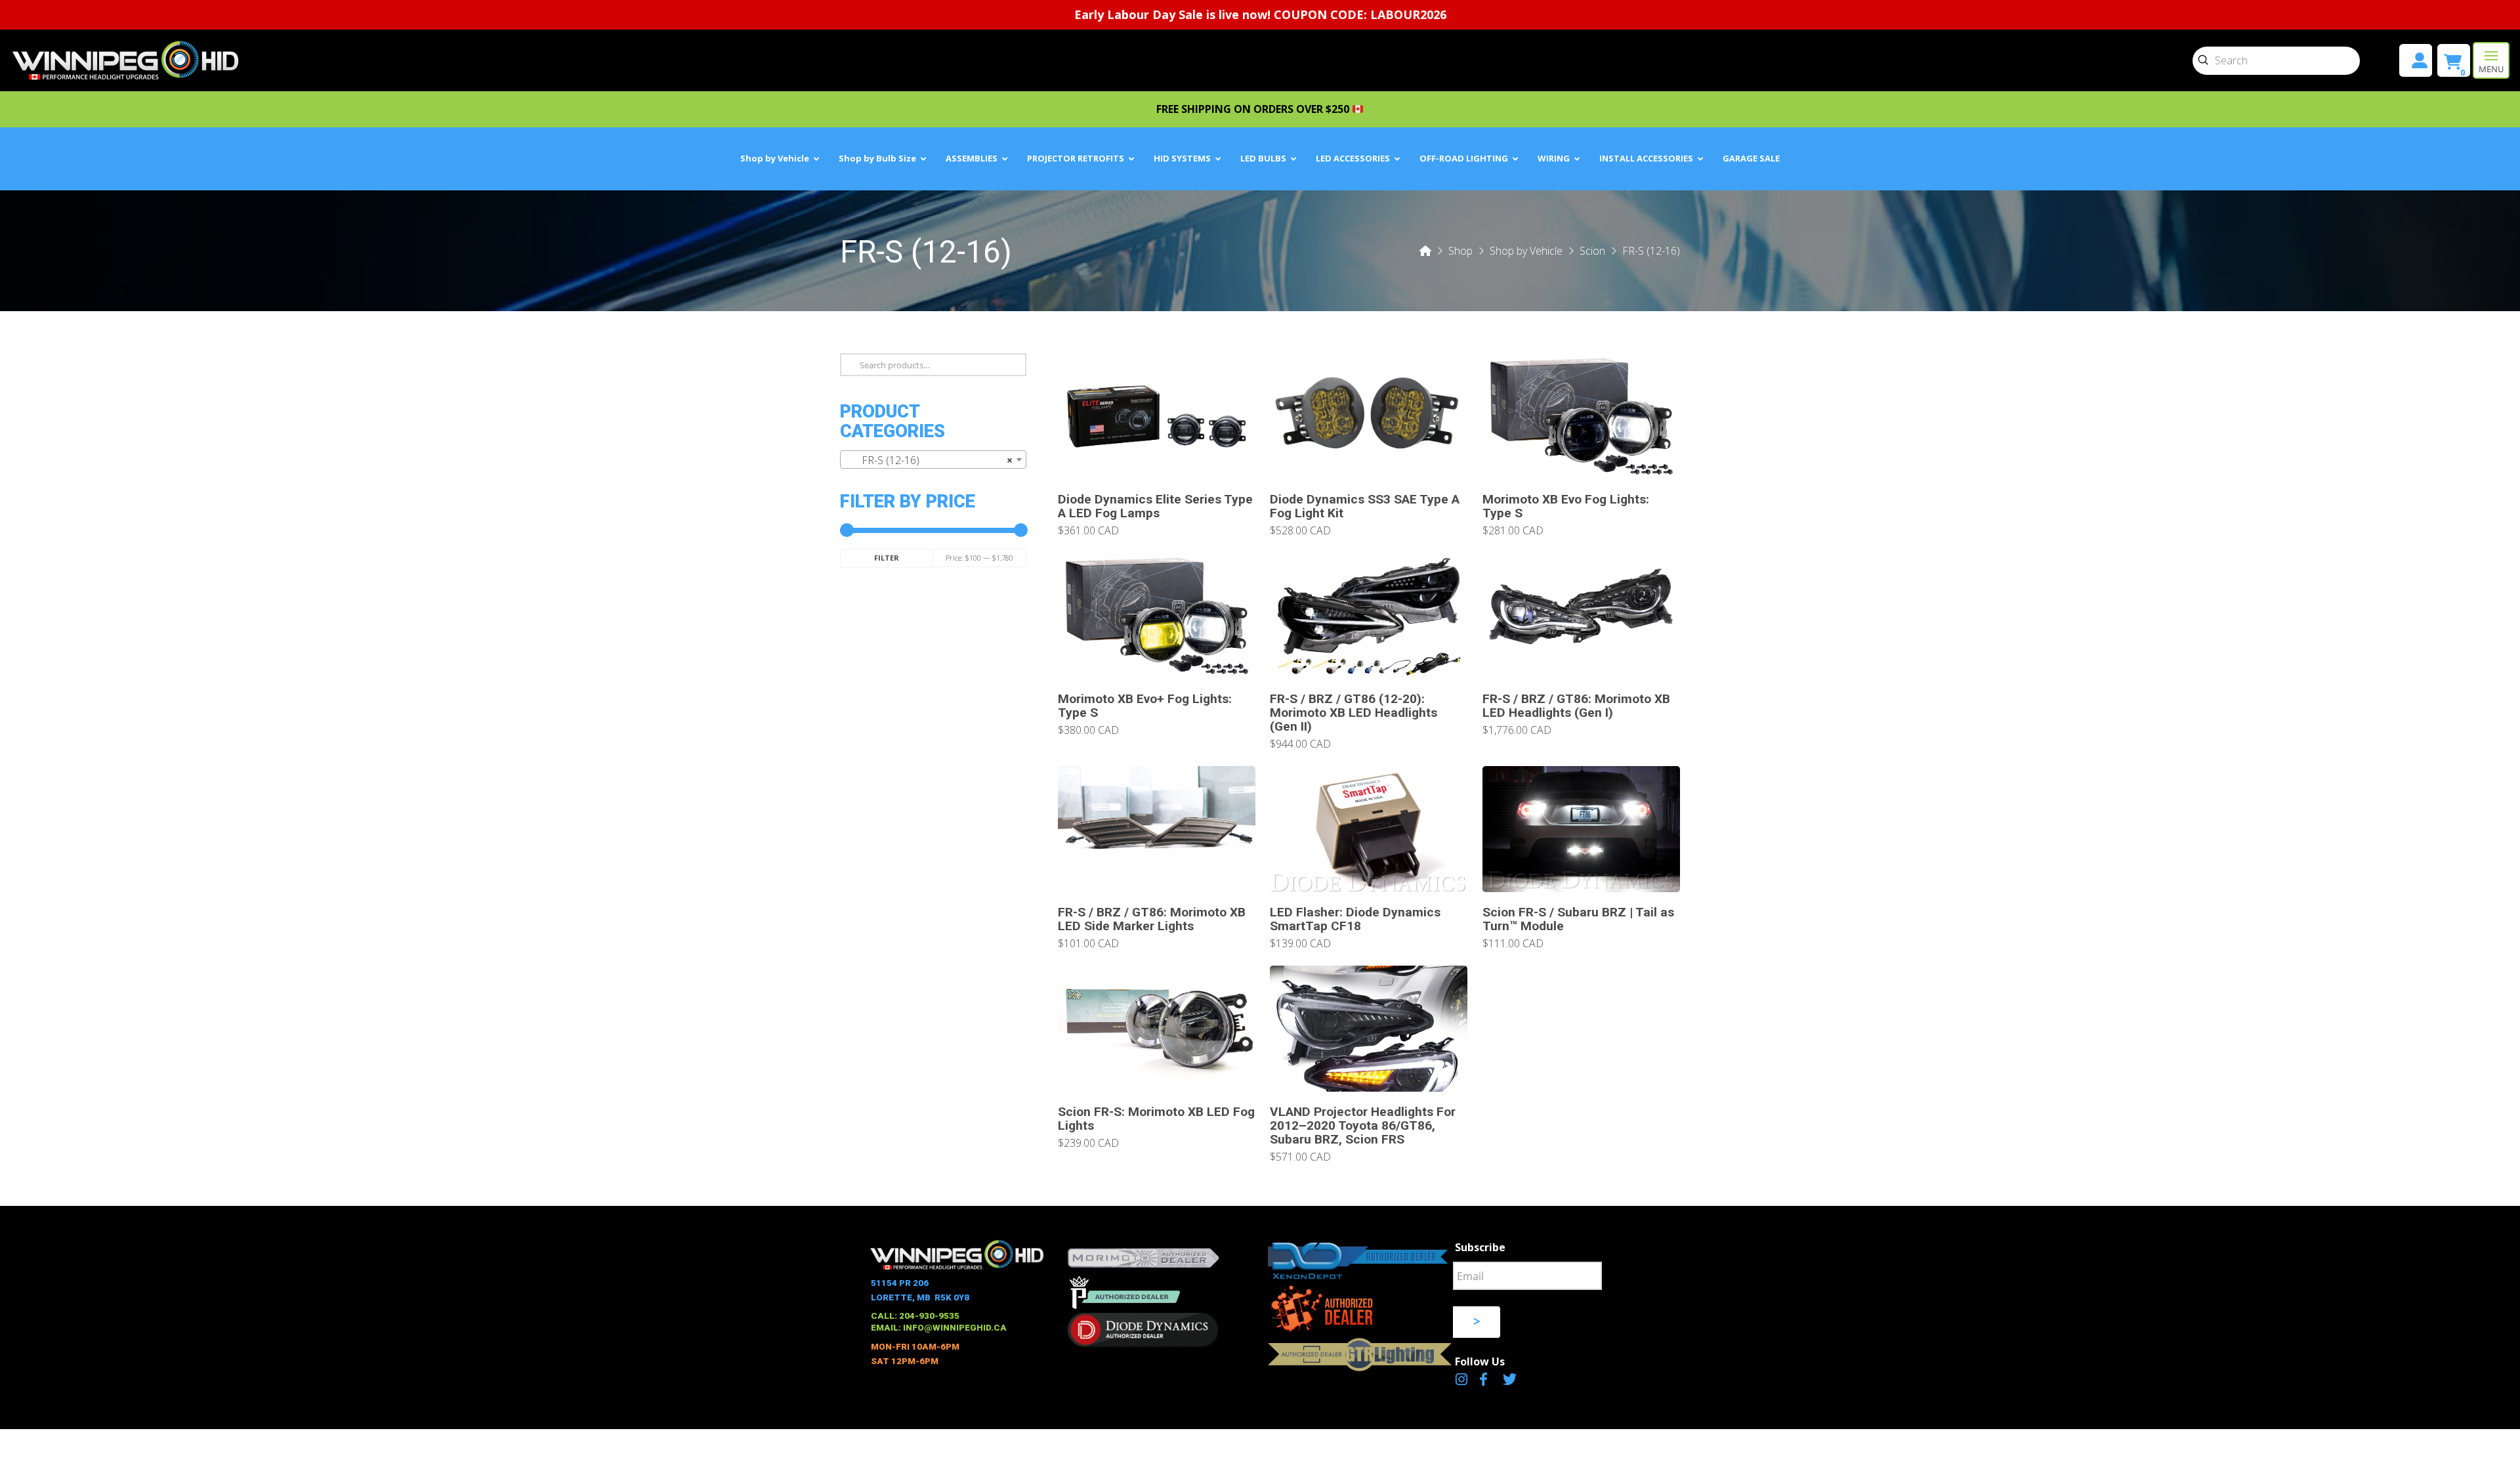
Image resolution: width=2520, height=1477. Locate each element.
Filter (887, 558)
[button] (2491, 60)
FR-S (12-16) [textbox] (929, 460)
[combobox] (933, 460)
